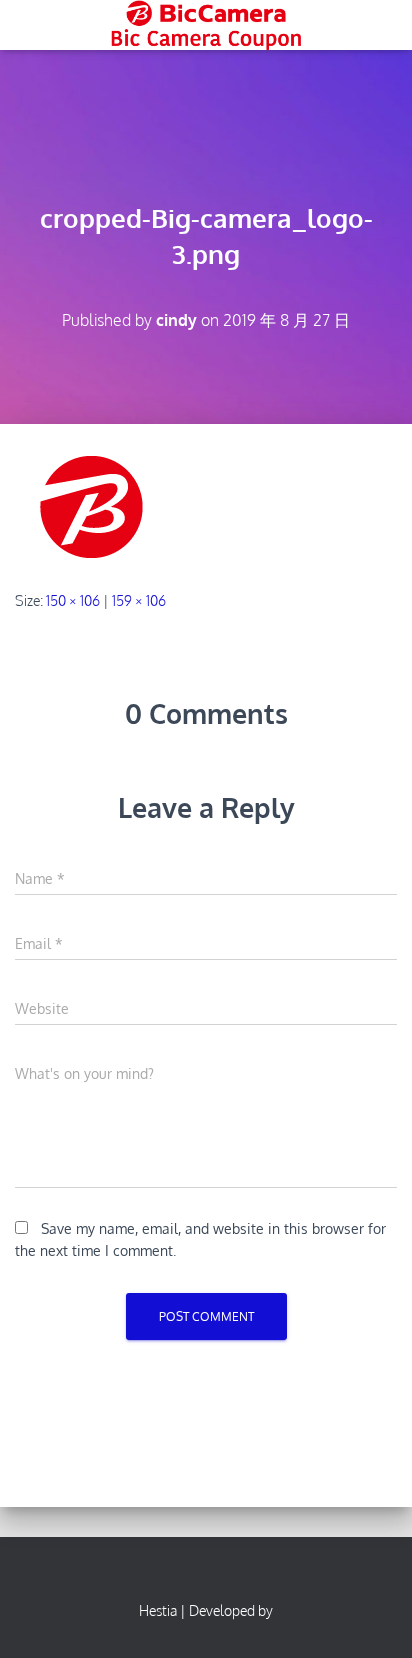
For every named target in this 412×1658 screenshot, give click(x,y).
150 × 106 (73, 600)
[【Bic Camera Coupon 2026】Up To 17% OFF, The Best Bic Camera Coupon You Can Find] (205, 25)
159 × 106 (139, 600)
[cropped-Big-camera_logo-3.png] (94, 505)
